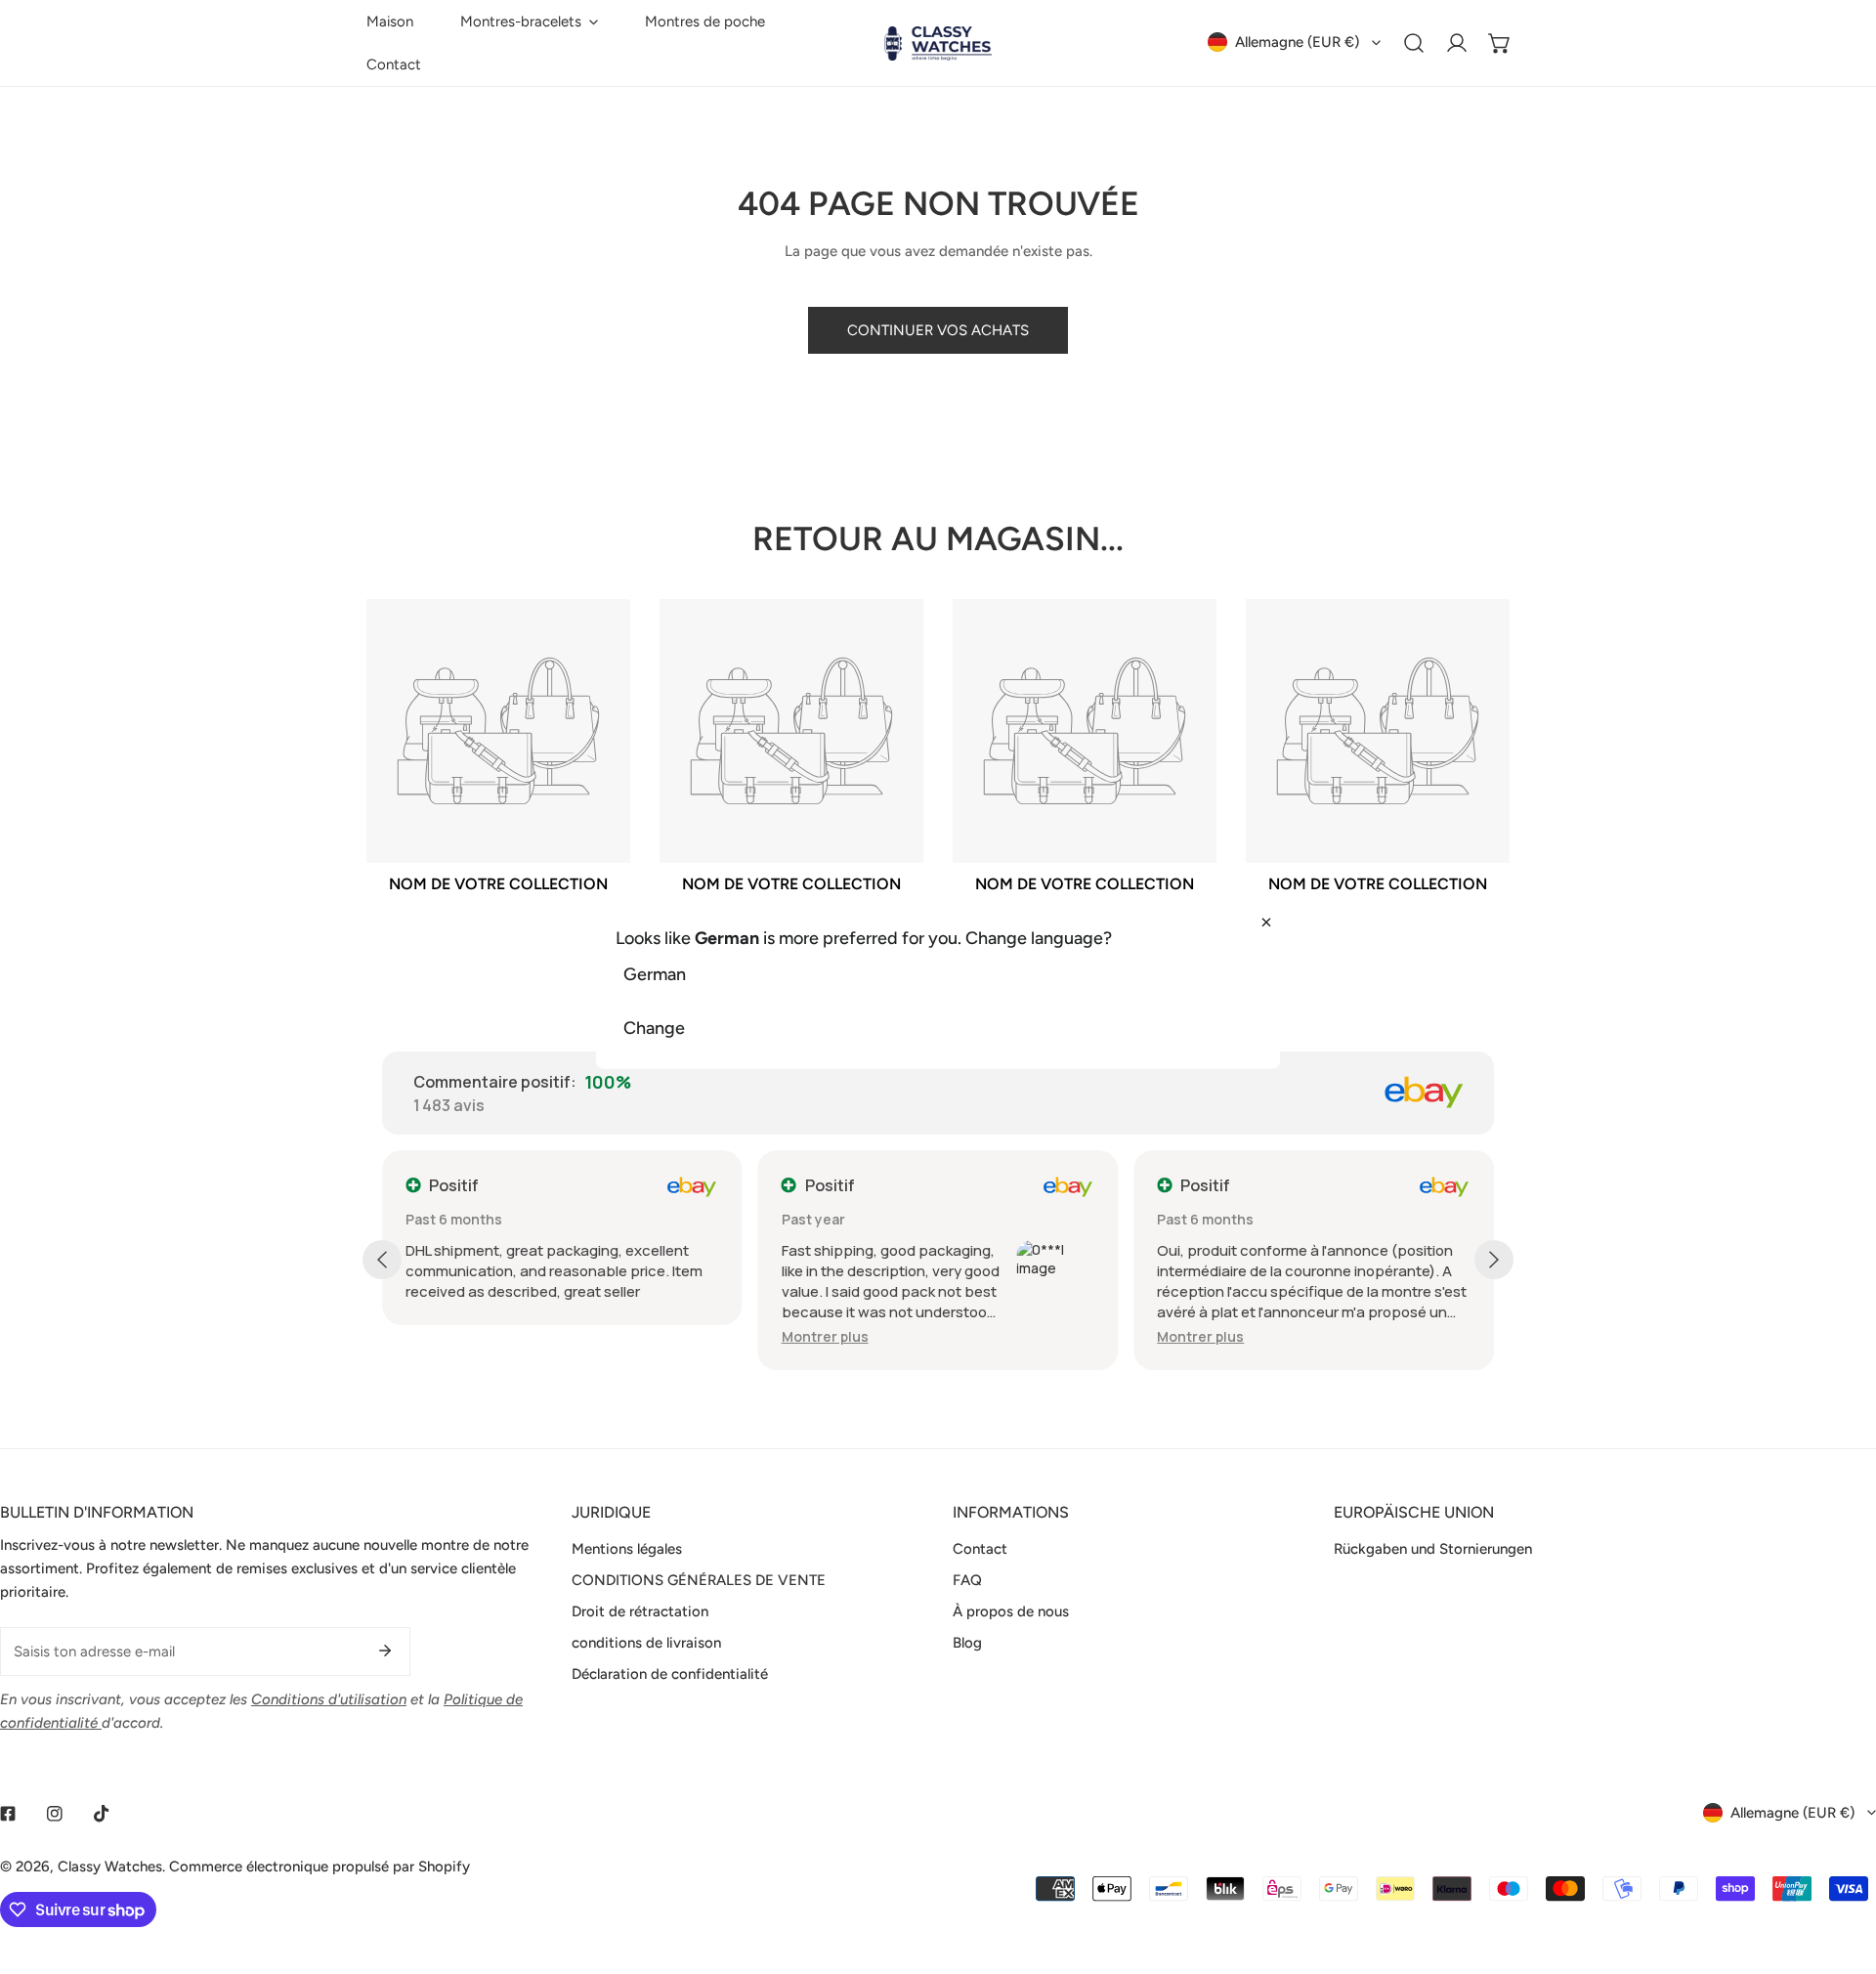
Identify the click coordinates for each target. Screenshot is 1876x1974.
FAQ (967, 1580)
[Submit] (385, 1651)
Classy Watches (110, 1867)
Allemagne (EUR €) (1297, 42)
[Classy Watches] (938, 43)
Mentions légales (627, 1549)
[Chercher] (1414, 43)
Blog (967, 1643)
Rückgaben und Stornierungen (1433, 1549)
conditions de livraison (646, 1643)
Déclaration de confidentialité (670, 1674)
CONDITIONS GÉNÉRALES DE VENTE (699, 1580)
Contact (980, 1549)
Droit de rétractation (640, 1611)
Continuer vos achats (938, 330)
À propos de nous (1011, 1611)
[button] (529, 21)
